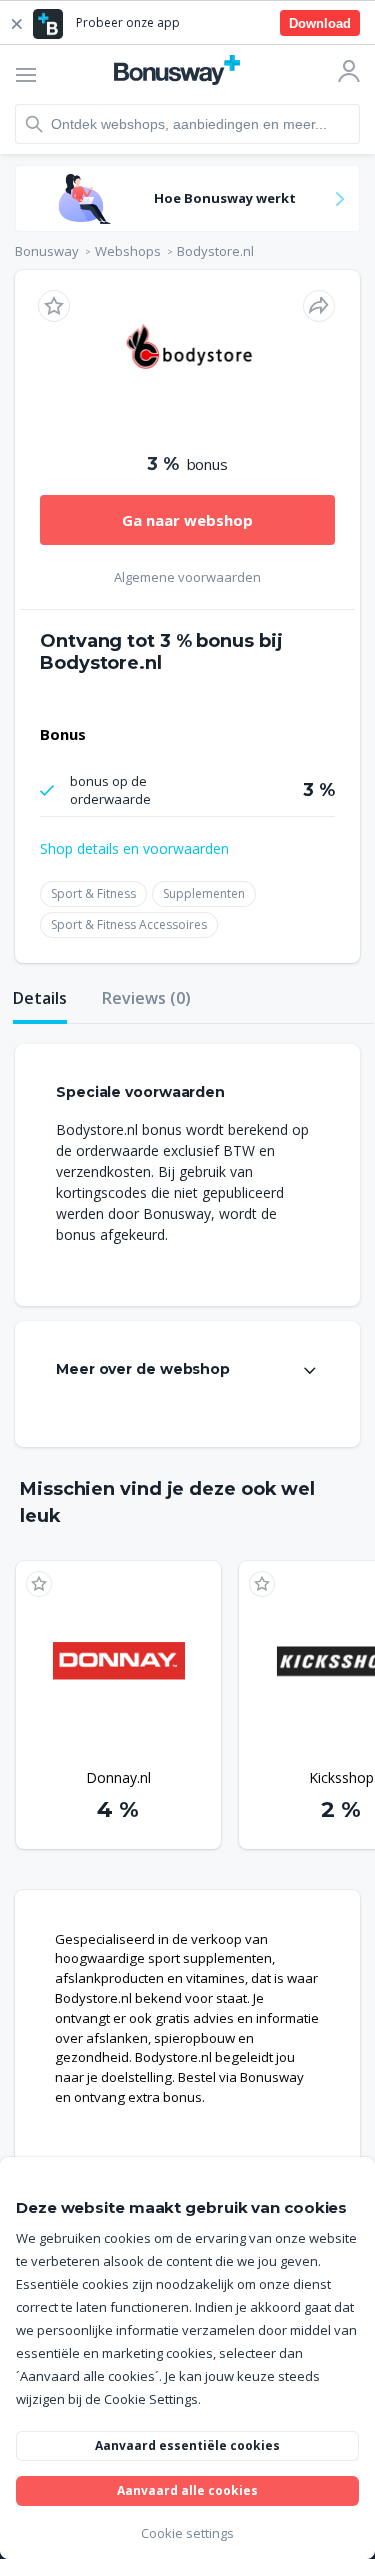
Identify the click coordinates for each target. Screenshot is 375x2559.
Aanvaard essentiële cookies (187, 2445)
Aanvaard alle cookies (187, 2490)
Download (320, 23)
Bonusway (47, 251)
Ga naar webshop (187, 520)
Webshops (128, 251)
